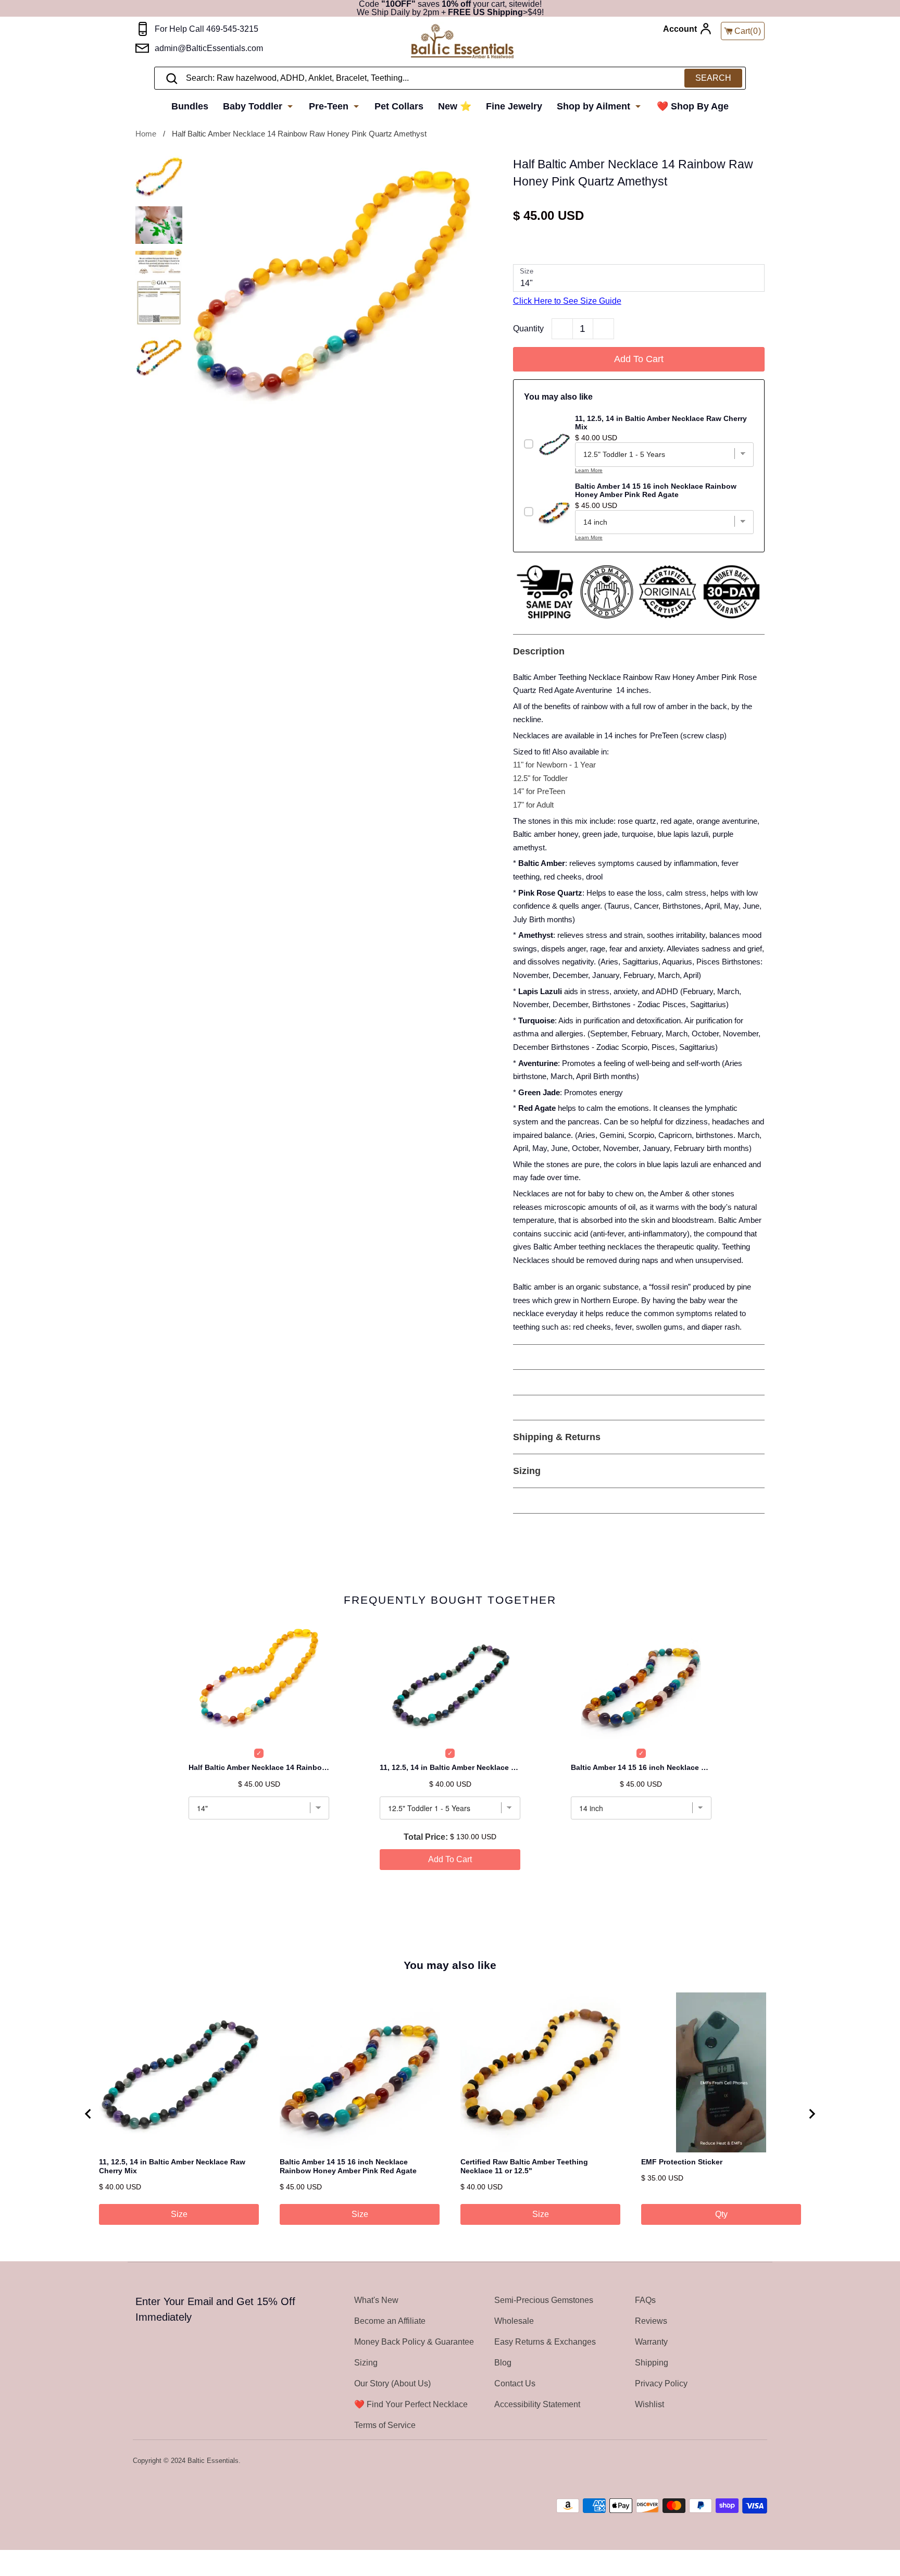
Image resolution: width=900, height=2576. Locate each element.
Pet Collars (399, 106)
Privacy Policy (661, 2383)
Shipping (652, 2363)
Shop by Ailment (595, 106)
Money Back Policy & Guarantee (414, 2342)
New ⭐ (455, 106)
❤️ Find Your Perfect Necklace (411, 2404)
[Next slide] (811, 2114)
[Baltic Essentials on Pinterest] (747, 2461)
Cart (748, 31)
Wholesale (514, 2321)
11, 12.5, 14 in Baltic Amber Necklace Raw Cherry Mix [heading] (172, 2166)
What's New (376, 2300)
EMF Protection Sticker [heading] (682, 2162)
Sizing (366, 2363)
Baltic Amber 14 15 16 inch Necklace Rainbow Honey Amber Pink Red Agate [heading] (348, 2166)
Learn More (589, 470)
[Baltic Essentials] (462, 42)
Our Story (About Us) (392, 2383)
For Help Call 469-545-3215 (207, 29)
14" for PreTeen (539, 791)
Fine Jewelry (514, 106)
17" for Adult (533, 805)
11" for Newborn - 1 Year (554, 765)
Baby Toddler (254, 106)
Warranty (651, 2342)
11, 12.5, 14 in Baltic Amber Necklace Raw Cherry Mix (450, 1767)
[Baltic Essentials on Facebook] (733, 2461)
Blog (503, 2363)
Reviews (651, 2321)
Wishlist (649, 2404)
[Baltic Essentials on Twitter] (719, 2461)
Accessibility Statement (537, 2404)
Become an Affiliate (390, 2321)
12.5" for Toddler (540, 778)
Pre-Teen (330, 106)
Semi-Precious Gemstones (544, 2300)
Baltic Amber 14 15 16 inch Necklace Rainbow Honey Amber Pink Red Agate (641, 1767)
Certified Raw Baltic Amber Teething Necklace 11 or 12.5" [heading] (524, 2166)
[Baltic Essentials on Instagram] (760, 2461)
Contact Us (515, 2383)
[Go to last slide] (89, 2114)
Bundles (190, 106)
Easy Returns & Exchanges (545, 2342)
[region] (450, 2114)
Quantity (528, 329)
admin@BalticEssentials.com (209, 48)
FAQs (645, 2300)
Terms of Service (385, 2425)
